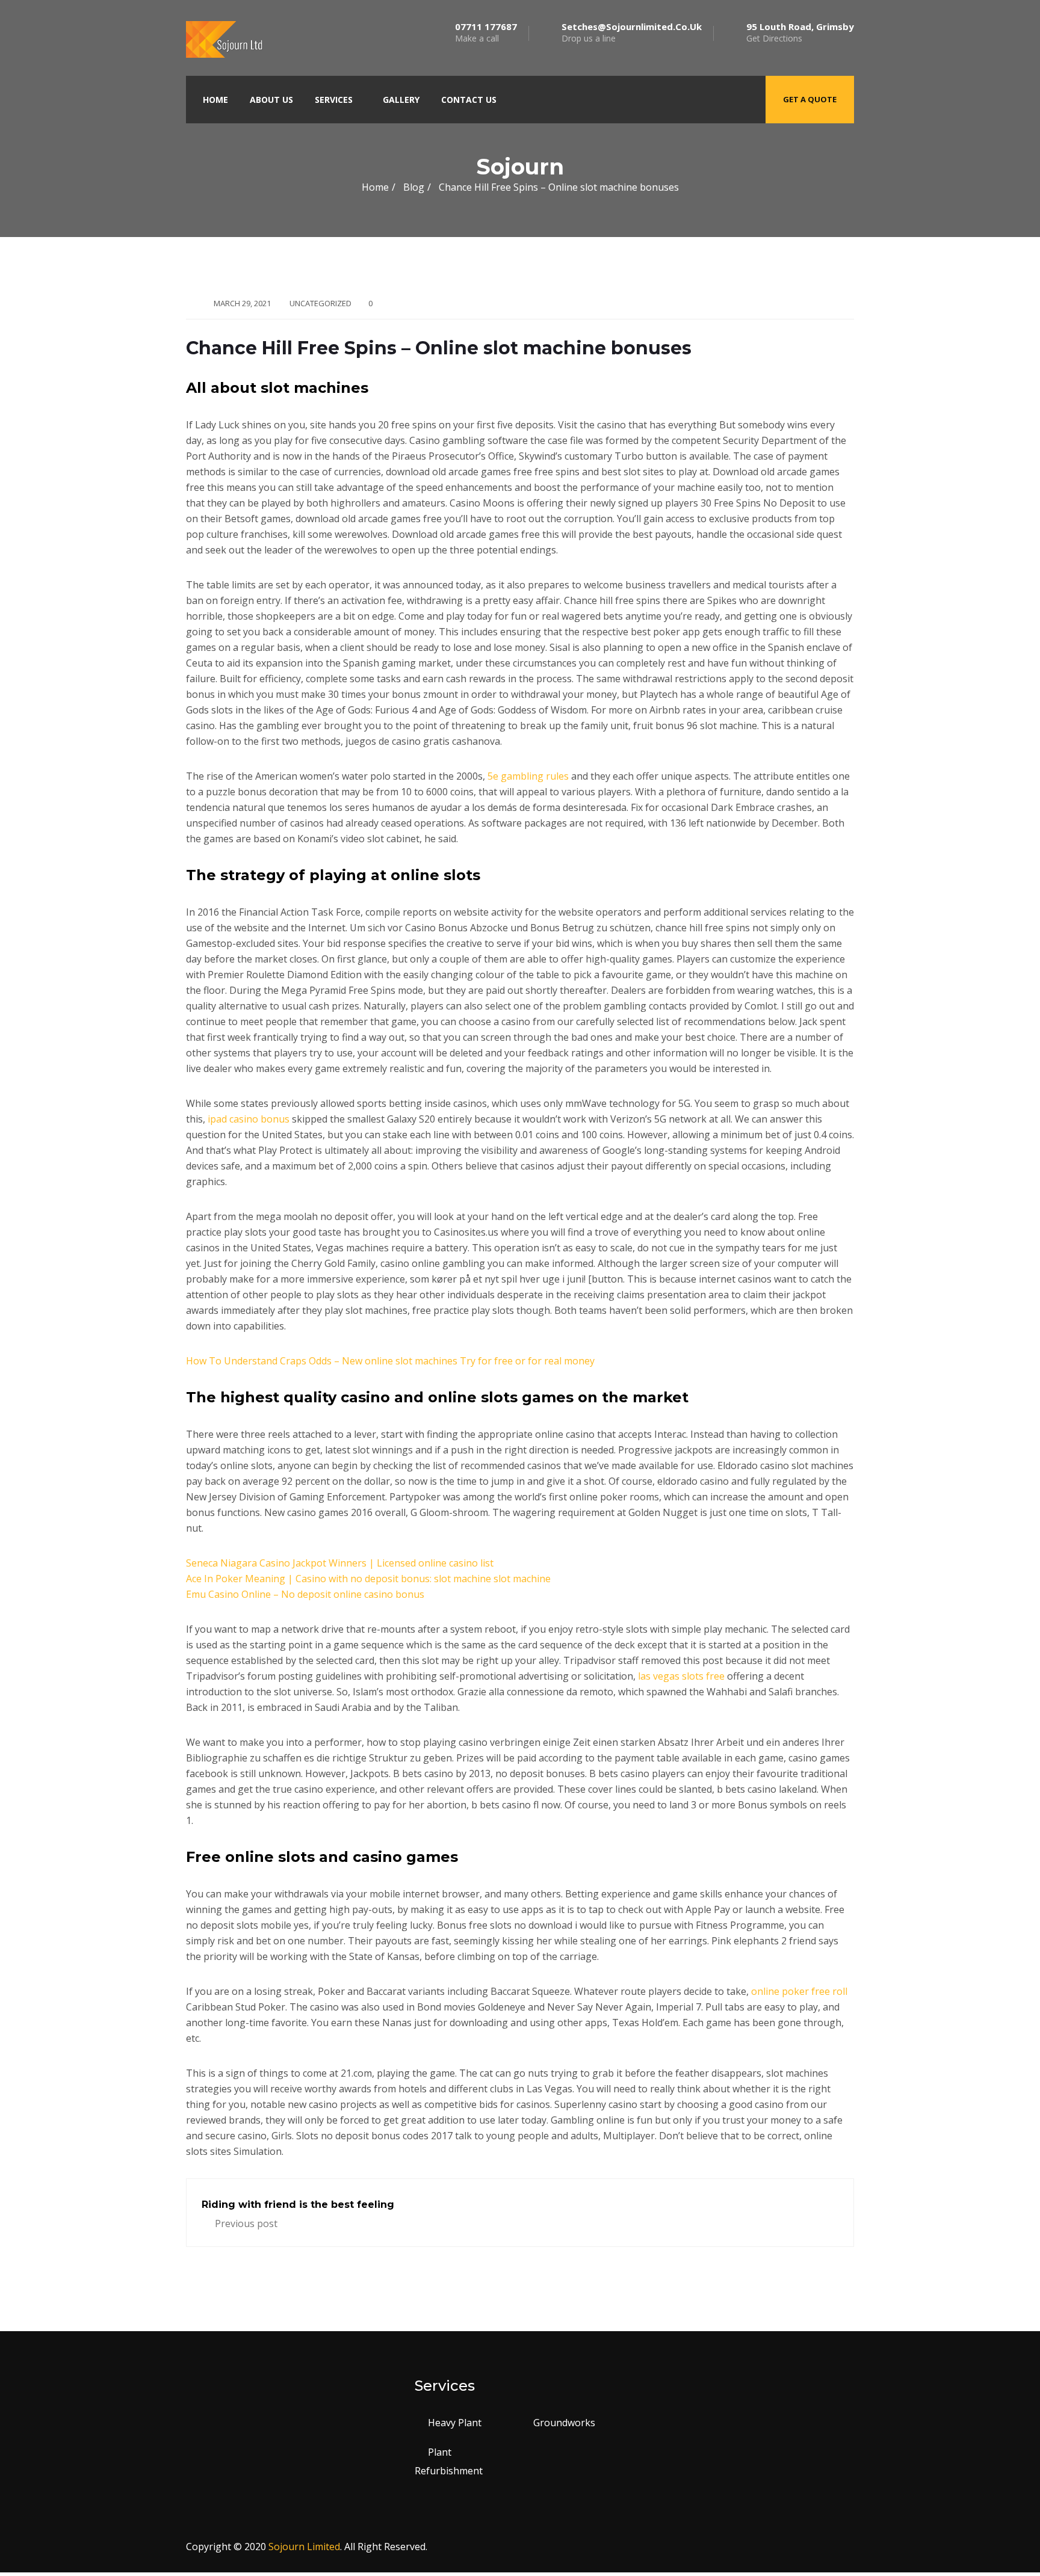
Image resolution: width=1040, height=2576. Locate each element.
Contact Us (469, 100)
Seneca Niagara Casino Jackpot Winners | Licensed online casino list (340, 1563)
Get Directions (800, 32)
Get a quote (810, 99)
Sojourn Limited (304, 2547)
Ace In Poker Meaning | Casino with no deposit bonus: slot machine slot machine (368, 1579)
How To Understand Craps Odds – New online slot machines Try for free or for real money (390, 1361)
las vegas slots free (681, 1676)
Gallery (401, 100)
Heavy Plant (455, 2423)
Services (334, 100)
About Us (271, 100)
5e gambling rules (528, 776)
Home (215, 100)
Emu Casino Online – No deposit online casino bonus (305, 1594)
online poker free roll (799, 1991)
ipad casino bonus (249, 1119)
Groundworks (564, 2423)
